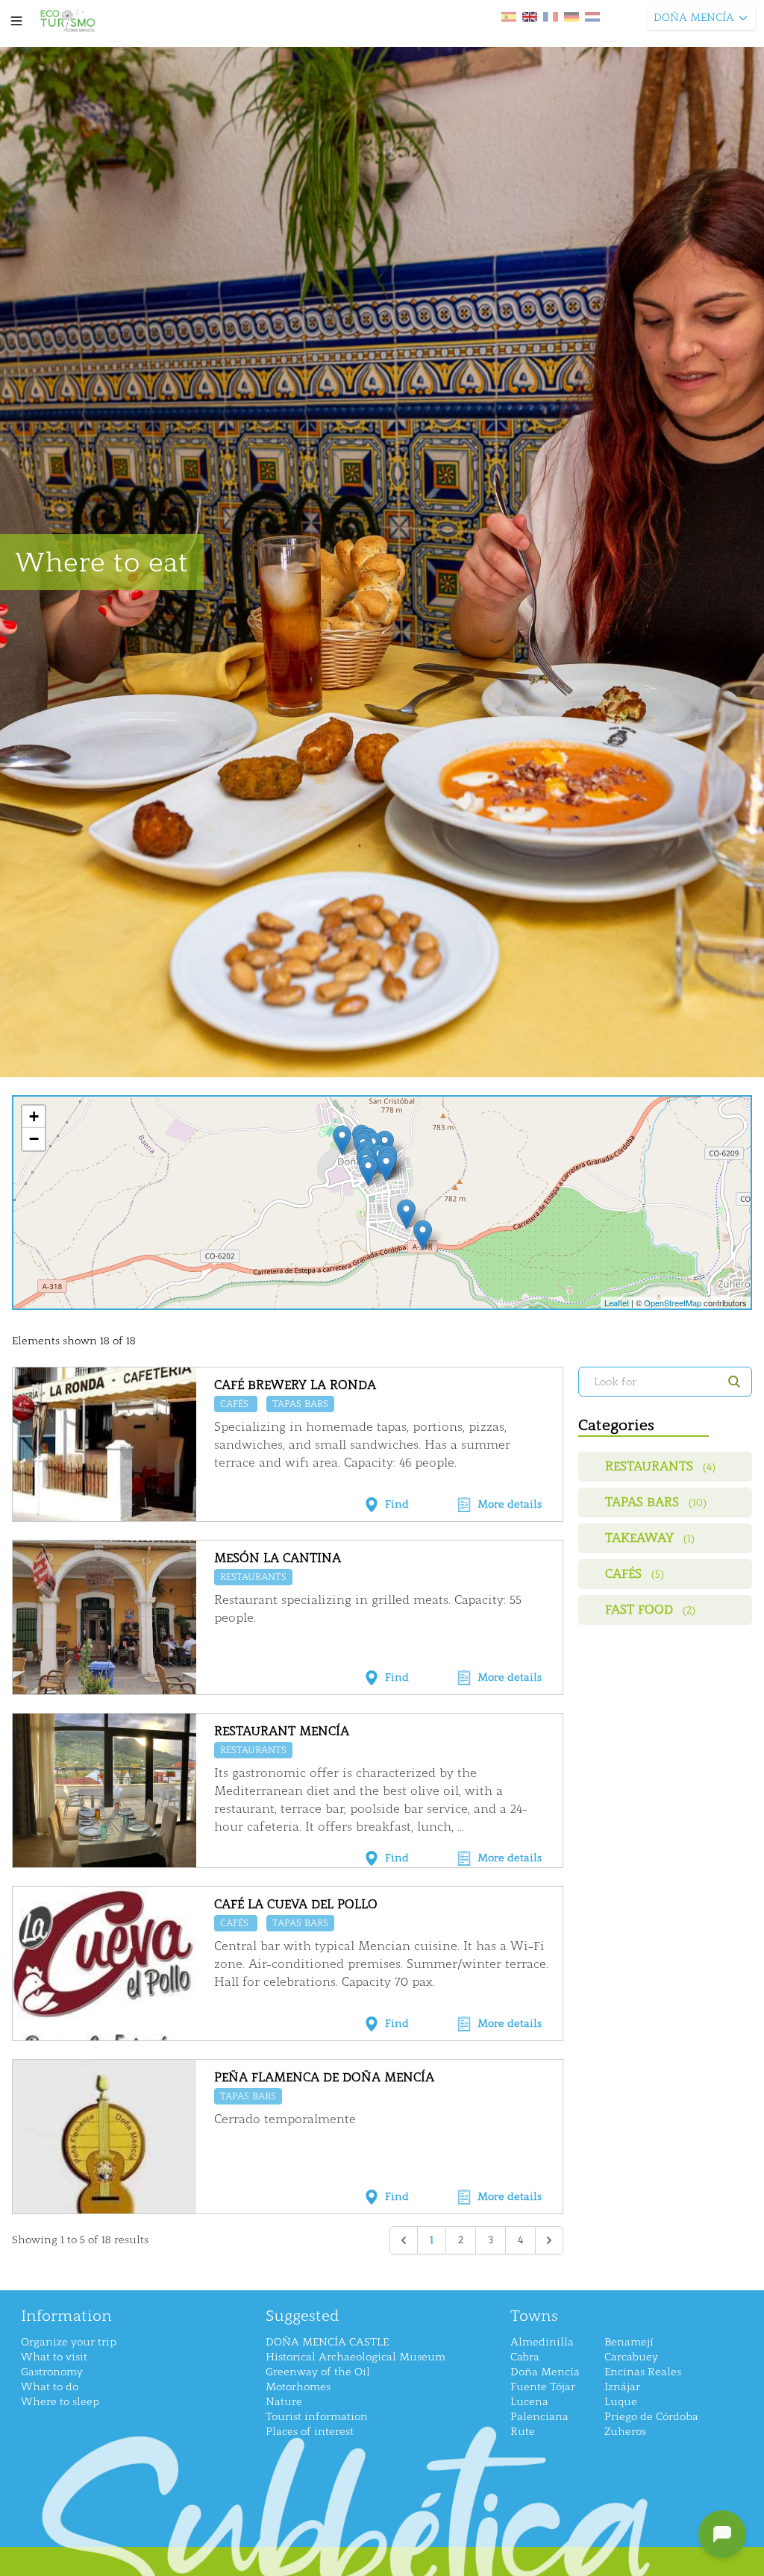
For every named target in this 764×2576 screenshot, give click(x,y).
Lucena (529, 2402)
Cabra (525, 2357)
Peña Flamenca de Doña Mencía (324, 2077)
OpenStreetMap (673, 1303)
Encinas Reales (643, 2372)
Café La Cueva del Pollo (296, 1904)
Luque (621, 2402)
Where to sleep (60, 2402)
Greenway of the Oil (318, 2372)
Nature (284, 2402)
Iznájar (622, 2387)
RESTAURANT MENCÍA (282, 1731)
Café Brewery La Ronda (295, 1385)
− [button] (34, 1139)
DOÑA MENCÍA (694, 18)
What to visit (54, 2357)
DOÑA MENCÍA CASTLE (327, 2342)
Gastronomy (52, 2372)
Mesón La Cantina (278, 1558)
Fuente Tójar (543, 2387)
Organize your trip (69, 2342)
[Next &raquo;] (549, 2240)
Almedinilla (542, 2342)
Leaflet (617, 1303)
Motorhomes (298, 2387)
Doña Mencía (545, 2372)
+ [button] (34, 1116)
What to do (50, 2387)
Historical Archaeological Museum (356, 2357)
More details (510, 1504)
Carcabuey (631, 2357)
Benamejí (629, 2342)
